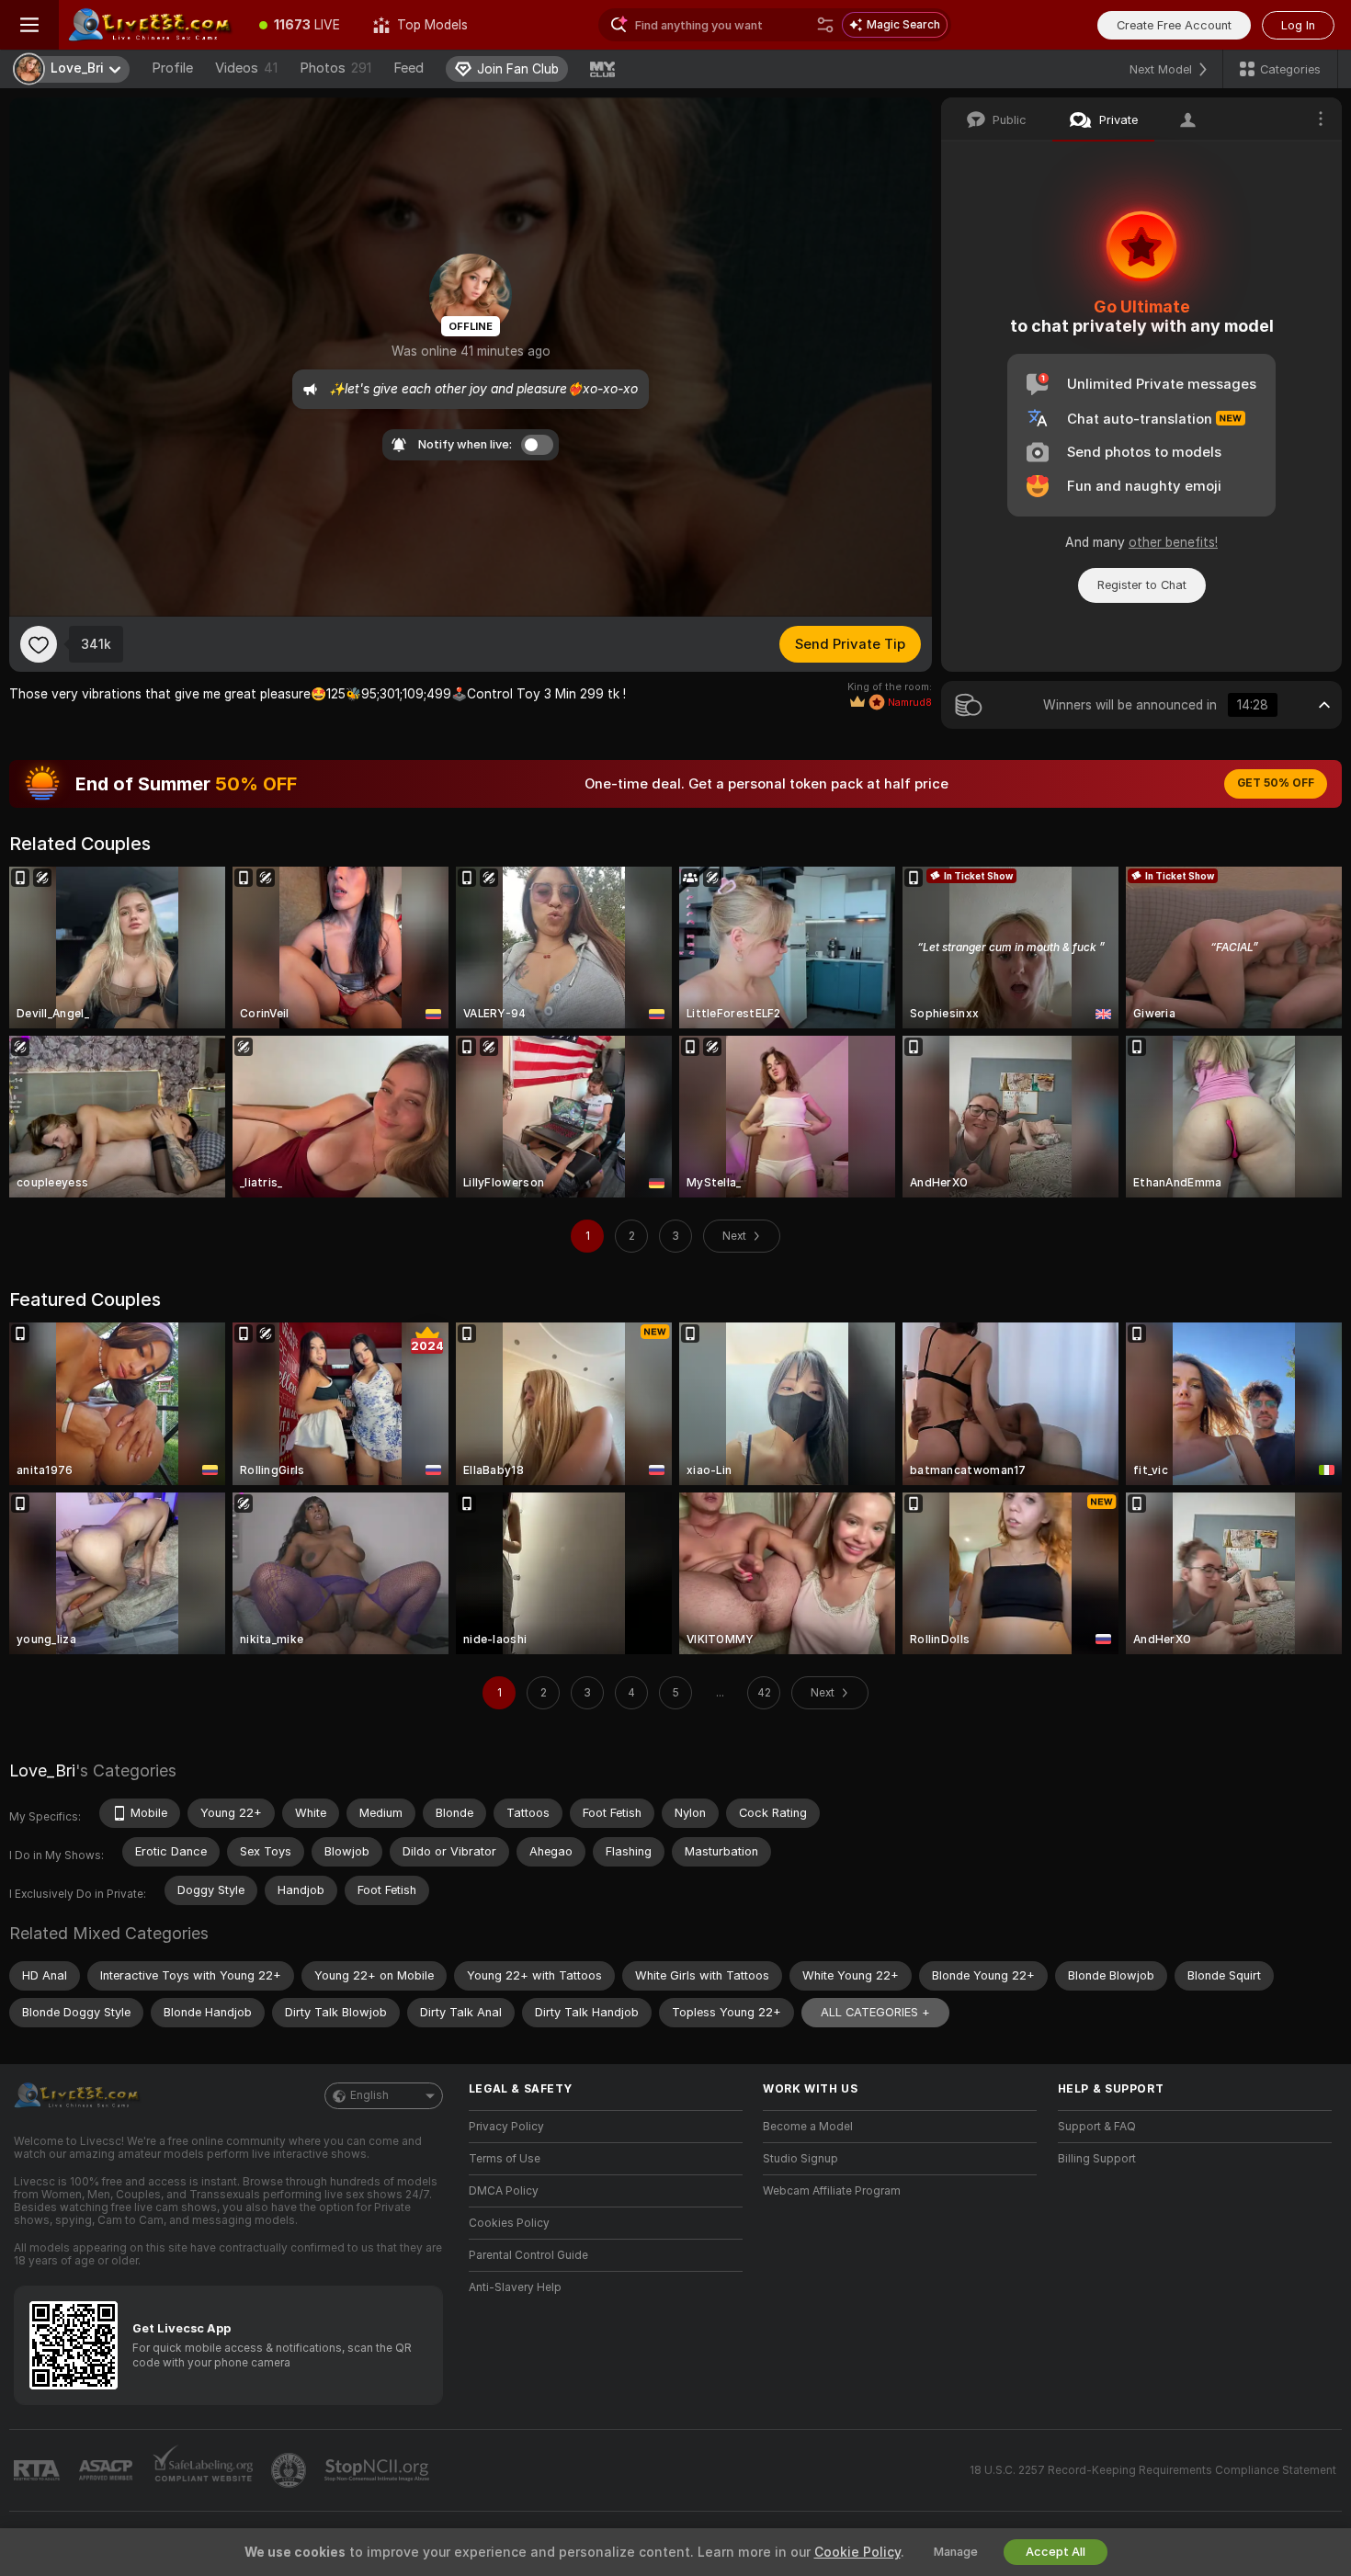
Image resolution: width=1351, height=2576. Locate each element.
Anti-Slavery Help (515, 2287)
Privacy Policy (506, 2127)
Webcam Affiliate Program (832, 2191)
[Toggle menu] (29, 25)
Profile (172, 68)
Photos (335, 68)
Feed (409, 68)
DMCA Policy (504, 2191)
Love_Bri (42, 1770)
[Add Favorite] (39, 644)
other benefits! (1173, 542)
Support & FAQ (1097, 2127)
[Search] (825, 25)
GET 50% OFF (1276, 783)
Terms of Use (505, 2159)
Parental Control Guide (528, 2255)
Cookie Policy (857, 2552)
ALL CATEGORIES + (875, 2012)
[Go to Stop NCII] (379, 2470)
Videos (246, 68)
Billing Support (1097, 2159)
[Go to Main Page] (151, 25)
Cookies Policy (509, 2223)
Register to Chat (1142, 585)
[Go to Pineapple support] (290, 2470)
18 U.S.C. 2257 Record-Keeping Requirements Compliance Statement (1153, 2470)
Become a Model (808, 2127)
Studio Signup (800, 2159)
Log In (1298, 25)
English (369, 2095)
